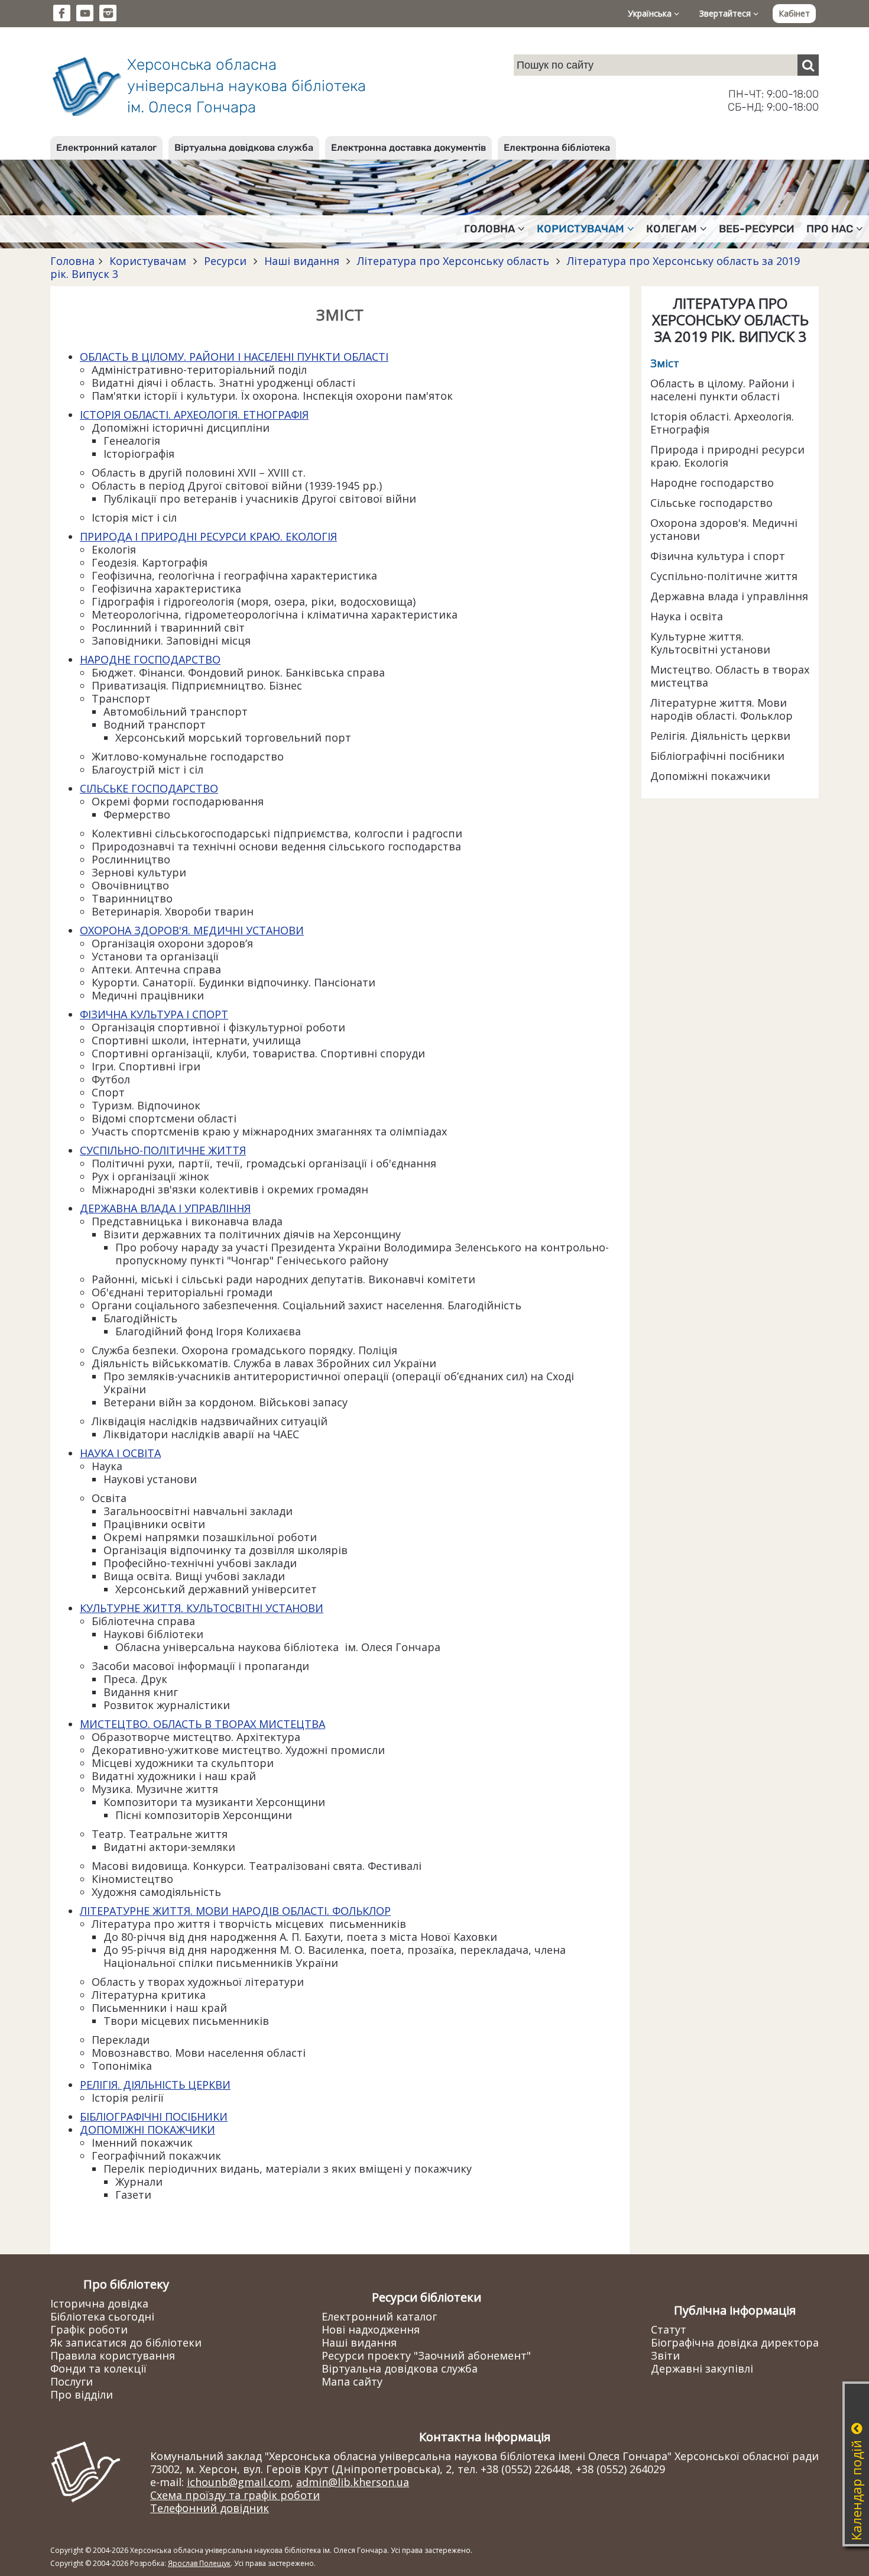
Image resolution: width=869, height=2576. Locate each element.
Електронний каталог (106, 148)
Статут (669, 2329)
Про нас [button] (830, 229)
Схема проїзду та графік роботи (235, 2495)
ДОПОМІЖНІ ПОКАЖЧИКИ (147, 2130)
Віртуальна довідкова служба (244, 148)
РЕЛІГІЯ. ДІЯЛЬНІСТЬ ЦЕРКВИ (155, 2085)
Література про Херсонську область (453, 261)
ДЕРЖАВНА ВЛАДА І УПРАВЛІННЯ (165, 1208)
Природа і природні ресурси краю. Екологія (727, 456)
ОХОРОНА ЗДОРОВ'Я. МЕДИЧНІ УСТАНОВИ (192, 930)
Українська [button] (651, 13)
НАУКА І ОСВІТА (120, 1453)
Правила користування (113, 2355)
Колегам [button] (672, 229)
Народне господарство (712, 483)
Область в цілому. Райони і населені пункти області (722, 390)
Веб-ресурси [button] (757, 229)
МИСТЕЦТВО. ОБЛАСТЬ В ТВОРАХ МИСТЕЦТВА (202, 1724)
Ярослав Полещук (199, 2563)
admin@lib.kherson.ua (353, 2482)
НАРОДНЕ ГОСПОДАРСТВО (150, 659)
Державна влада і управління (729, 596)
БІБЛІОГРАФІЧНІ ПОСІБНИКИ (154, 2117)
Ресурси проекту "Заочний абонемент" (426, 2355)
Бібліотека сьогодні (102, 2316)
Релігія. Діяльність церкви (720, 736)
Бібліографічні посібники (717, 756)
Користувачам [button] (581, 229)
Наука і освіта (687, 616)
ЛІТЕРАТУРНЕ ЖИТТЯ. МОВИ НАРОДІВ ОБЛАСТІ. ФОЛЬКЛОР (235, 1911)
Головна (72, 261)
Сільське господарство (711, 503)
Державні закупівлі (702, 2368)
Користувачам (148, 261)
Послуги (72, 2381)
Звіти (665, 2355)
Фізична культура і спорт (718, 556)
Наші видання (302, 261)
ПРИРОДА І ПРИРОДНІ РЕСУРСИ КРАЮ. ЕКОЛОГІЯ (208, 536)
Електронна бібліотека (557, 148)
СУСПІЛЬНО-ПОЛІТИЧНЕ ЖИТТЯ (163, 1150)
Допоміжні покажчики (710, 776)
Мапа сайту (352, 2381)
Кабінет (794, 13)
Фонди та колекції (98, 2368)
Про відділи (82, 2394)
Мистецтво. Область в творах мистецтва (730, 676)
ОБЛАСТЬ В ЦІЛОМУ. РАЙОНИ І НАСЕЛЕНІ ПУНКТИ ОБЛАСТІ (234, 357)
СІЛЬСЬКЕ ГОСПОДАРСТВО (149, 788)
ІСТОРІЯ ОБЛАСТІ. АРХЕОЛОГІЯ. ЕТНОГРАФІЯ (194, 415)
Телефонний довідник (210, 2508)
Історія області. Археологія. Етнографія (722, 423)
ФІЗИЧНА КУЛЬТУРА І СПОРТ (154, 1014)
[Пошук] (808, 65)
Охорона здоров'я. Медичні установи (724, 529)
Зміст (665, 363)
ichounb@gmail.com (239, 2482)
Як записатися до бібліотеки (126, 2342)
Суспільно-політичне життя (724, 576)
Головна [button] (489, 229)
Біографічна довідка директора (735, 2342)
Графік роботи (89, 2329)
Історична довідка (99, 2303)
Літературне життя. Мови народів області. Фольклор (722, 709)
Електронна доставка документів (408, 148)
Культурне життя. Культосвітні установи (710, 643)
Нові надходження (371, 2329)
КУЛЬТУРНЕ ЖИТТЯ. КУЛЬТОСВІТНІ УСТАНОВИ (202, 1608)
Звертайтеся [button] (726, 13)
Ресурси (225, 261)
